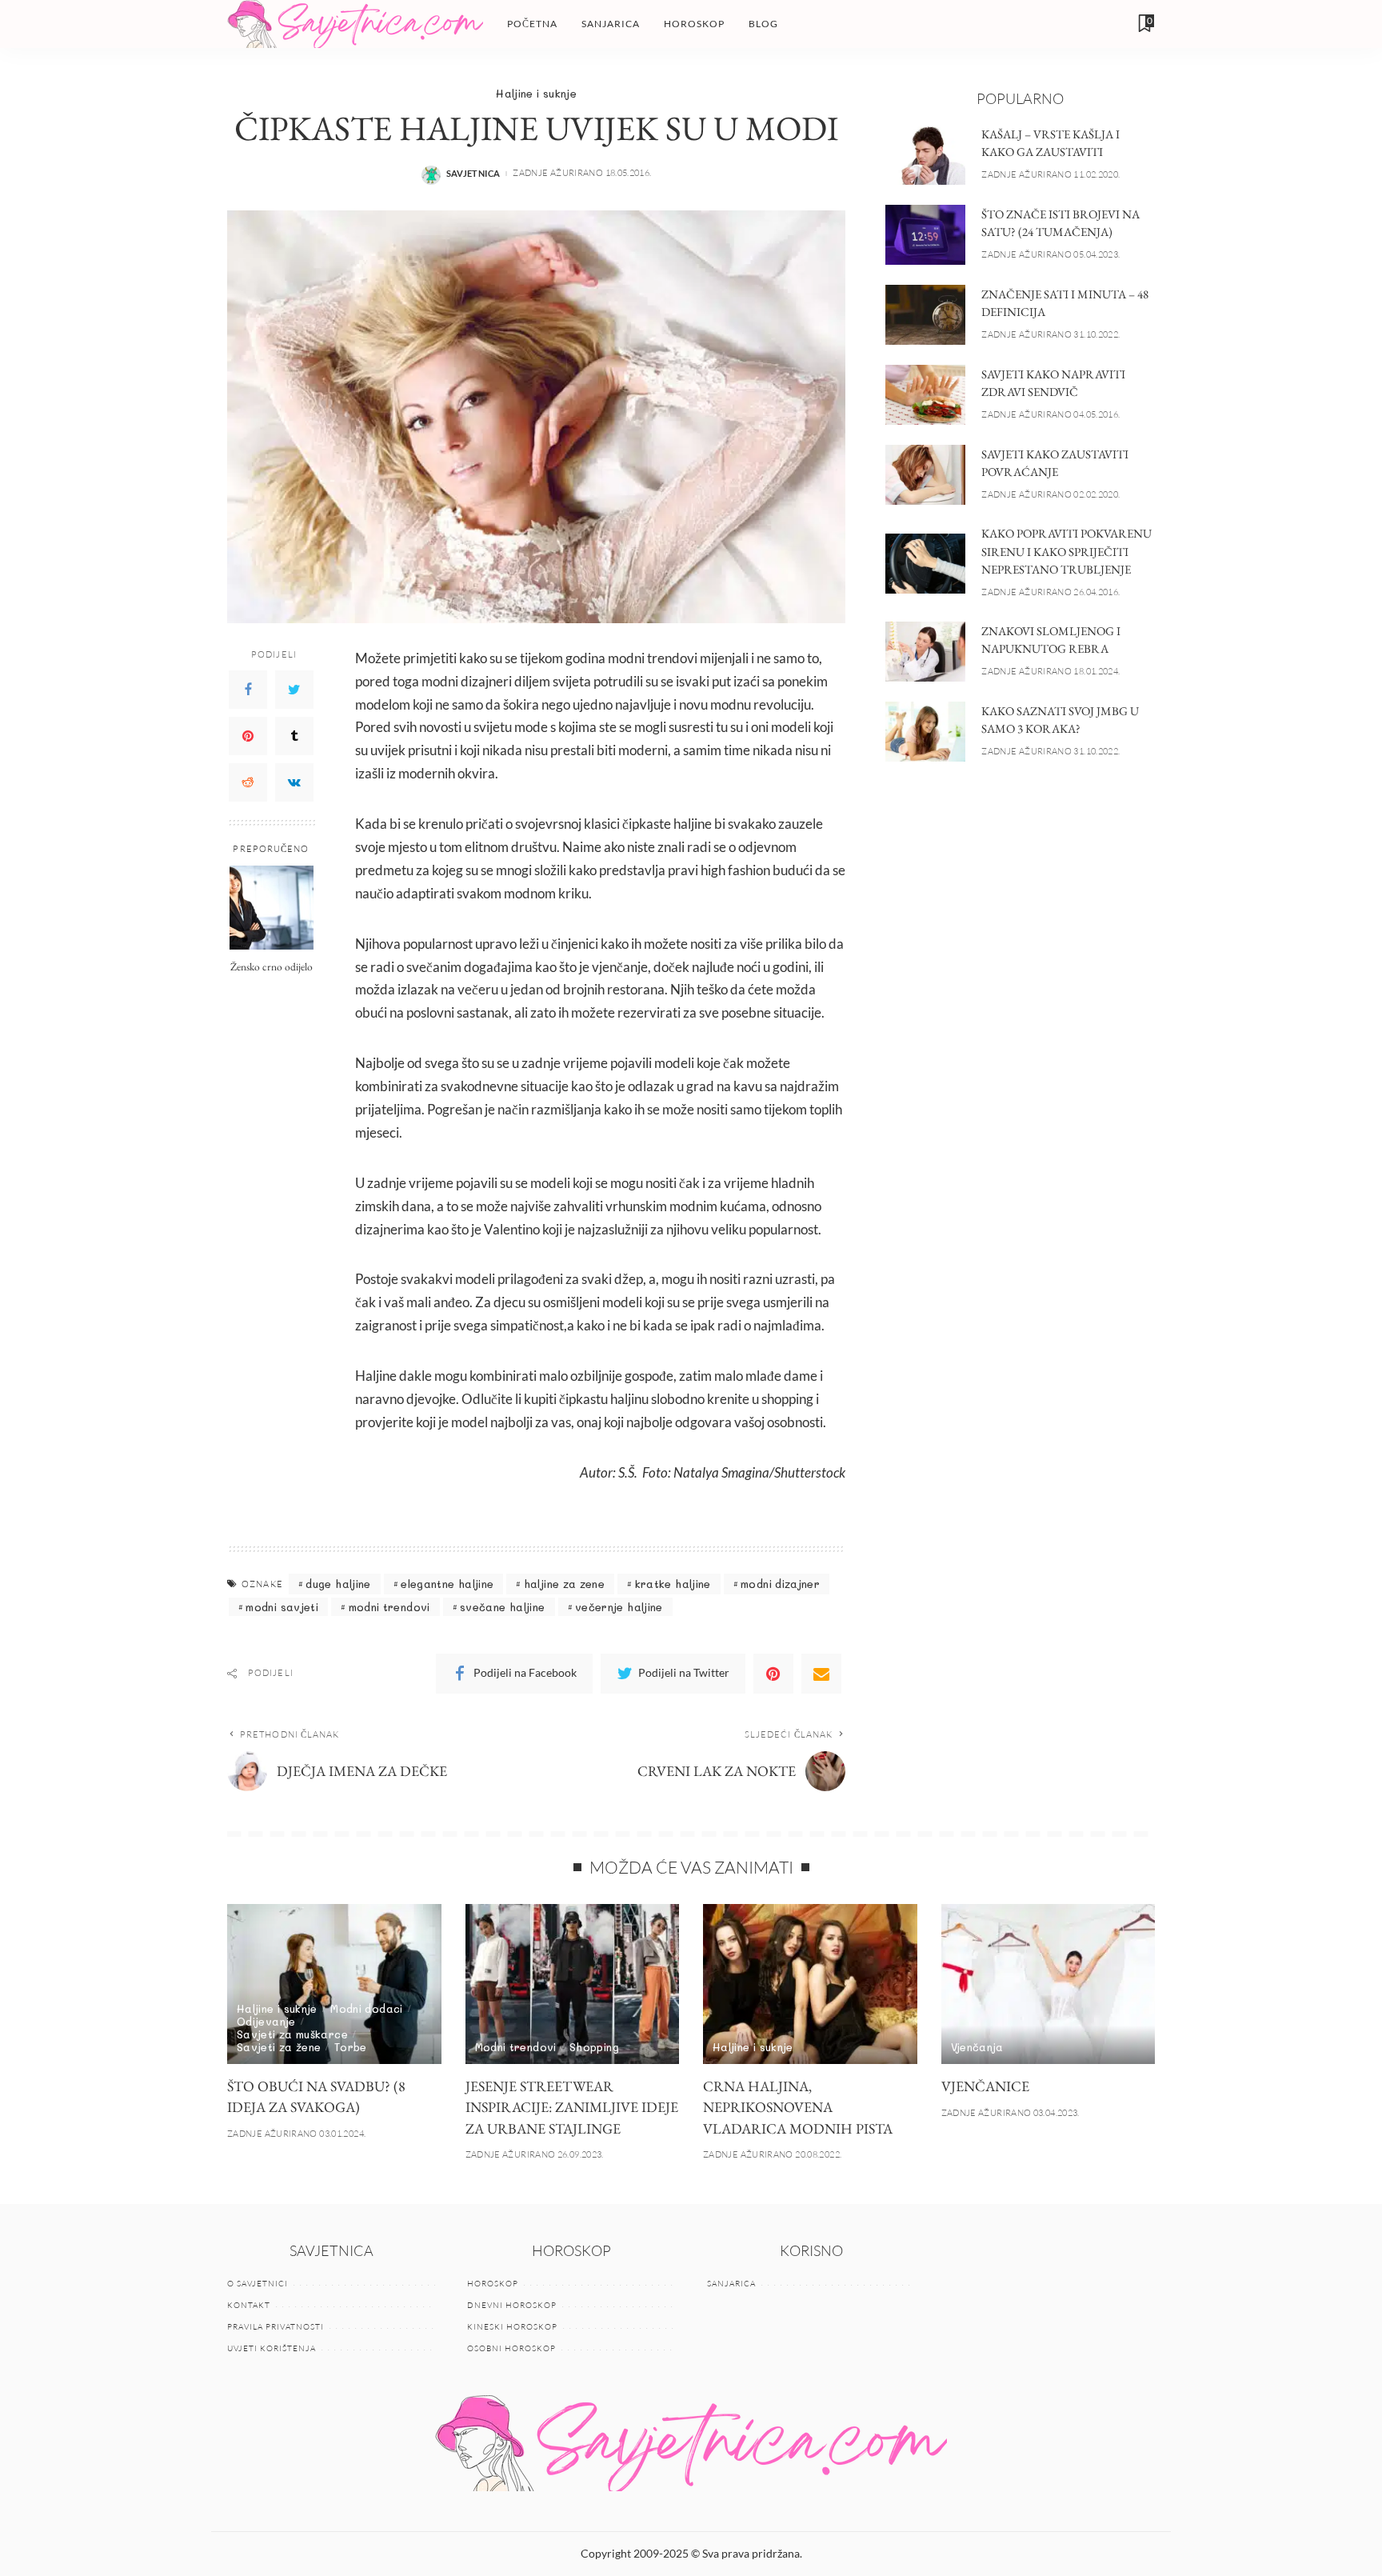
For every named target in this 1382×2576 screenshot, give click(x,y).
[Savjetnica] (355, 24)
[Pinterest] (248, 735)
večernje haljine (619, 1607)
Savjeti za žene (279, 2047)
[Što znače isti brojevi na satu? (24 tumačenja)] (925, 235)
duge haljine (338, 1584)
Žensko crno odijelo (272, 966)
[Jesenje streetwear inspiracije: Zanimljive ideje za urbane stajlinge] (573, 1984)
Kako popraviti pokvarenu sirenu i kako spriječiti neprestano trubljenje (1066, 551)
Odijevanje (266, 2021)
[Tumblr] (294, 735)
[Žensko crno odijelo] (272, 908)
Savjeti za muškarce (292, 2034)
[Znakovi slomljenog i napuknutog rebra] (925, 652)
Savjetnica (473, 173)
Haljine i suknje (536, 93)
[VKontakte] (294, 782)
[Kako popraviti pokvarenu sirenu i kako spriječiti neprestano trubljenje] (925, 564)
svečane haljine (502, 1607)
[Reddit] (248, 782)
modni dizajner (780, 1584)
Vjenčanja (977, 2047)
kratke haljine (673, 1584)
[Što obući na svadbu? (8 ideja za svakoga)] (334, 1984)
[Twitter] (294, 689)
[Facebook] (248, 689)
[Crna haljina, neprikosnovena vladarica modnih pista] (810, 1984)
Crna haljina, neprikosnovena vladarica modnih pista (798, 2107)
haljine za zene (564, 1584)
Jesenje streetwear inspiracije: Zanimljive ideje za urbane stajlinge (572, 2107)
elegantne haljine (447, 1584)
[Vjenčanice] (1048, 1984)
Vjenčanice (985, 2086)
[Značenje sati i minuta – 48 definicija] (925, 315)
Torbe (351, 2047)
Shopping (594, 2047)
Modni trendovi (516, 2047)
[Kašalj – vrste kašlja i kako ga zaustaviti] (925, 155)
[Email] (821, 1674)
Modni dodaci (366, 2008)
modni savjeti (282, 1607)
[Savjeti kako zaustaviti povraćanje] (925, 475)
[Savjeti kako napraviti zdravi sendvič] (925, 395)
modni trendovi (389, 1607)
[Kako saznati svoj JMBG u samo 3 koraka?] (925, 732)
